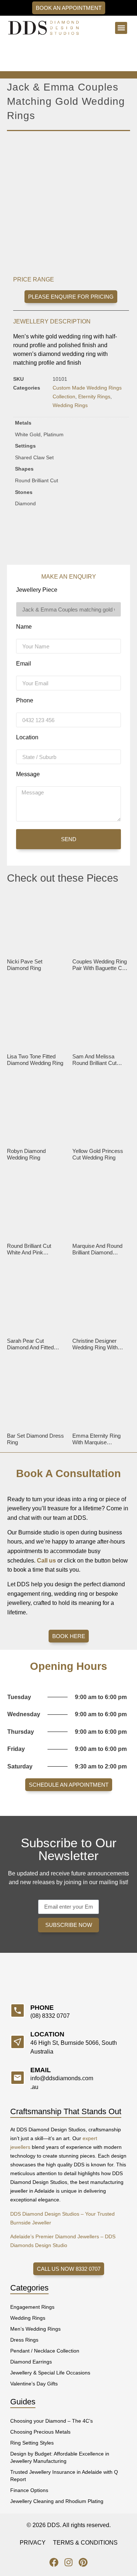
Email (24, 664)
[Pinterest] (83, 2562)
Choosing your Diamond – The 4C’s (52, 2421)
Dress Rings (24, 2340)
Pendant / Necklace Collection (45, 2351)
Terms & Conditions (85, 2543)
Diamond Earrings (31, 2362)
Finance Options (29, 2490)
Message (28, 774)
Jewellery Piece (37, 590)
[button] (121, 28)
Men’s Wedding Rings (35, 2329)
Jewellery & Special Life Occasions (50, 2373)
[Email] (18, 2078)
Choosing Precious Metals (40, 2432)
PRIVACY (33, 2543)
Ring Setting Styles (32, 2443)
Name (24, 627)
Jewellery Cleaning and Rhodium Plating (57, 2501)
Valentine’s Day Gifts (34, 2384)
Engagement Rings (32, 2307)
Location (27, 737)
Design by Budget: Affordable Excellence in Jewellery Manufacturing (60, 2457)
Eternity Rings (94, 396)
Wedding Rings (70, 405)
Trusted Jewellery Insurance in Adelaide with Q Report (64, 2476)
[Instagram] (68, 2562)
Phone (25, 701)
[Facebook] (54, 2562)
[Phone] (18, 2010)
